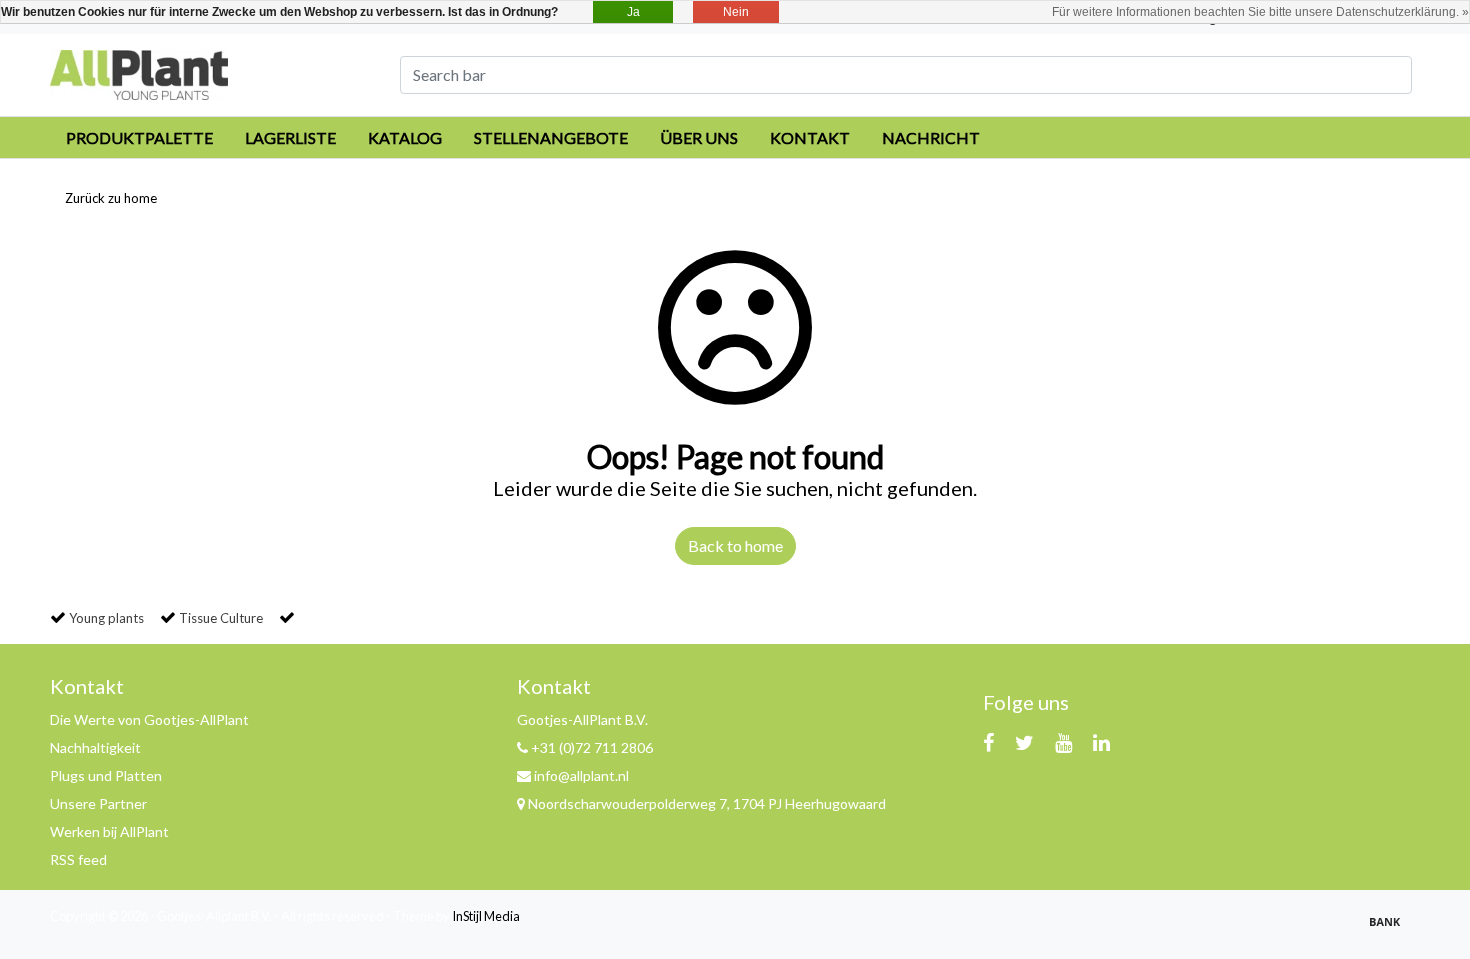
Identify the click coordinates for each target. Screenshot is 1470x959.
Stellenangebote (551, 137)
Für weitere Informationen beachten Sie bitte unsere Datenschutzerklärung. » (1260, 12)
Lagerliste (290, 137)
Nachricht (931, 137)
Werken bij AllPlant (109, 831)
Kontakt (810, 137)
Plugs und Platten (106, 775)
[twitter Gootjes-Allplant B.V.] (1024, 742)
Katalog (405, 137)
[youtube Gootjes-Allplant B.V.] (1063, 742)
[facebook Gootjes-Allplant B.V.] (988, 742)
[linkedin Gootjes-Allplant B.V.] (1101, 742)
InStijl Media (486, 916)
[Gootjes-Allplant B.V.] (139, 72)
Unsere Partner (98, 803)
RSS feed (78, 859)
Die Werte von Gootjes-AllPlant (149, 719)
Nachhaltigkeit (95, 747)
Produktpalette (139, 137)
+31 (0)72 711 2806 (590, 747)
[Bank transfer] (1390, 929)
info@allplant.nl (581, 775)
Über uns (699, 137)
